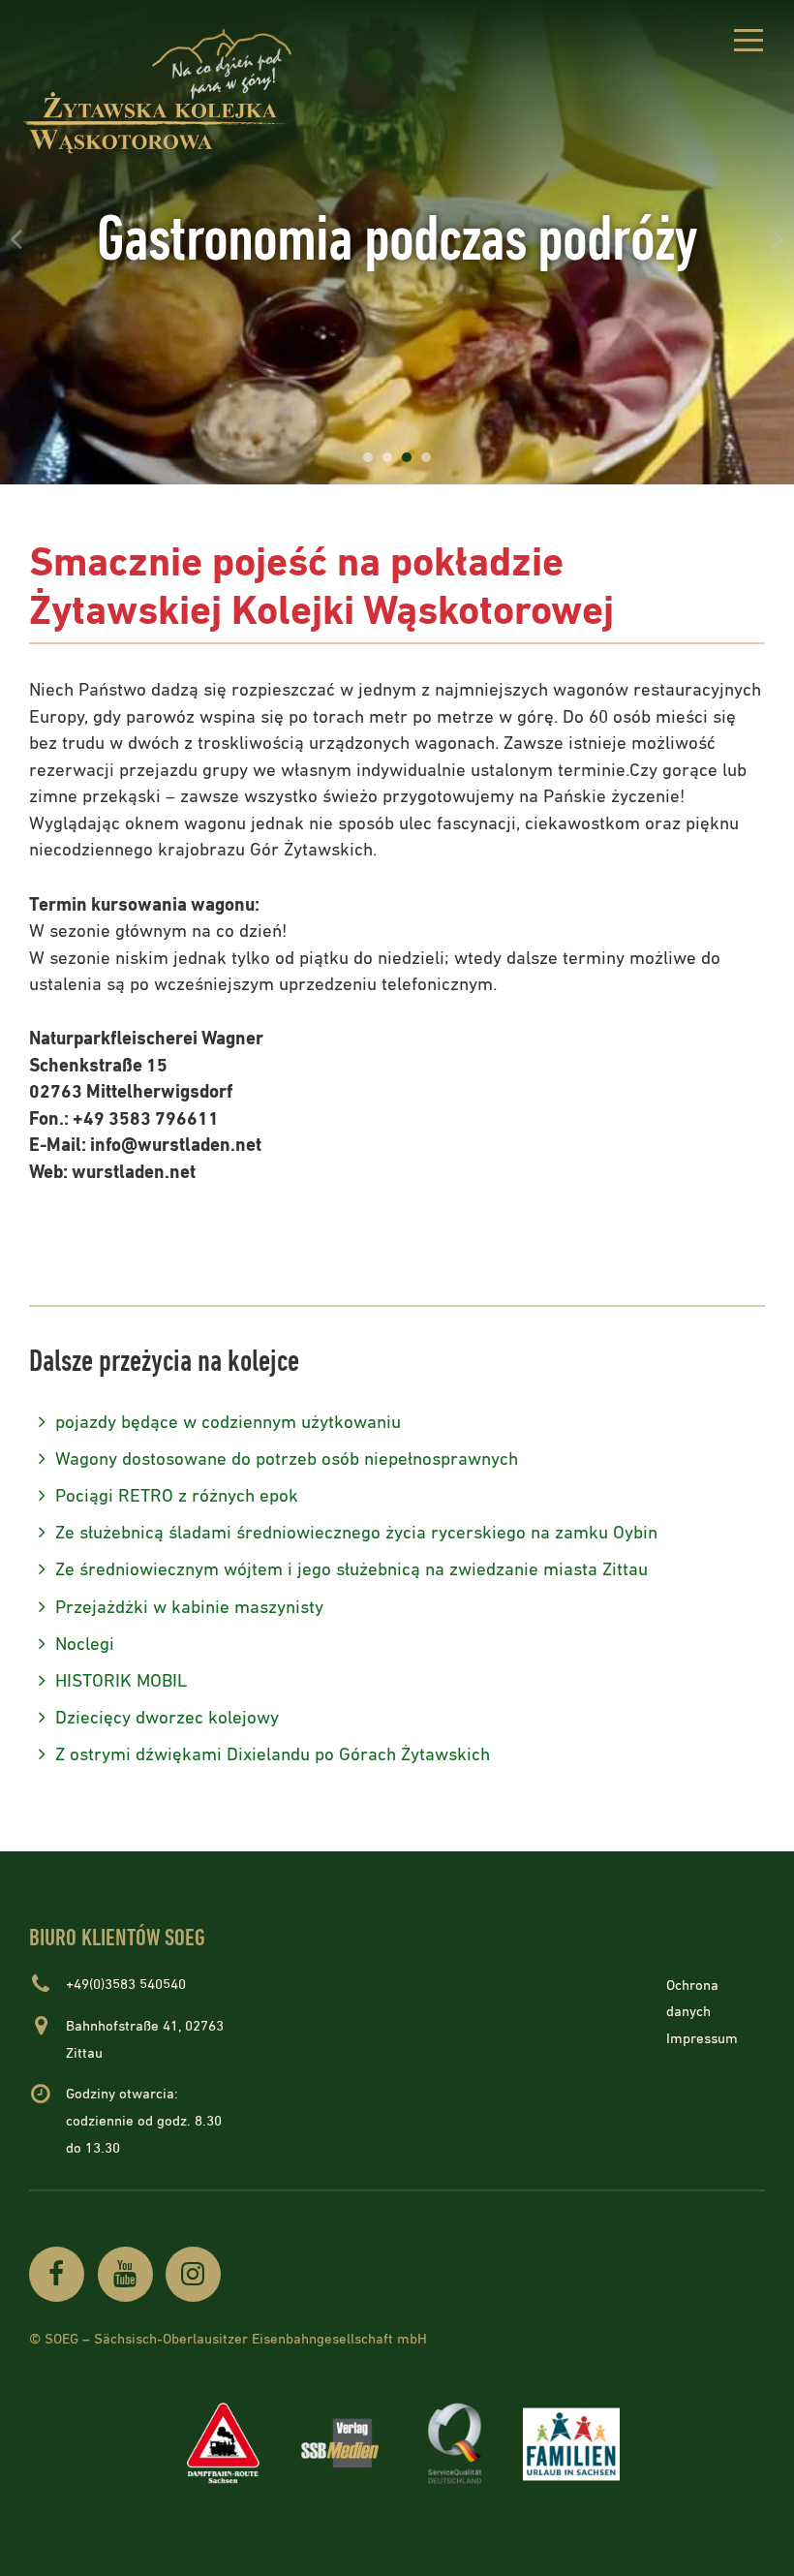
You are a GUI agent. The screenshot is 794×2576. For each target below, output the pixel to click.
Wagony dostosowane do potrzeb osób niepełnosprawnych (287, 1459)
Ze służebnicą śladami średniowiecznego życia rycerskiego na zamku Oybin (356, 1533)
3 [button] (407, 457)
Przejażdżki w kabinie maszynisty (189, 1608)
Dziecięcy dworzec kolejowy (167, 1718)
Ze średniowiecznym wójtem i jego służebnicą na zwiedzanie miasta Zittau (351, 1570)
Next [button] (778, 237)
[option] (397, 242)
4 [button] (426, 457)
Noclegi (85, 1645)
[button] (748, 44)
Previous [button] (16, 237)
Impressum (702, 2039)
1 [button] (368, 457)
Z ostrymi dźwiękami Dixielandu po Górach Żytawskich (273, 1755)
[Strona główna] (174, 92)
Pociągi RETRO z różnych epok (177, 1496)
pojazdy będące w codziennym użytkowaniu (228, 1423)
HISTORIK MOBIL (121, 1681)
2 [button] (387, 457)
